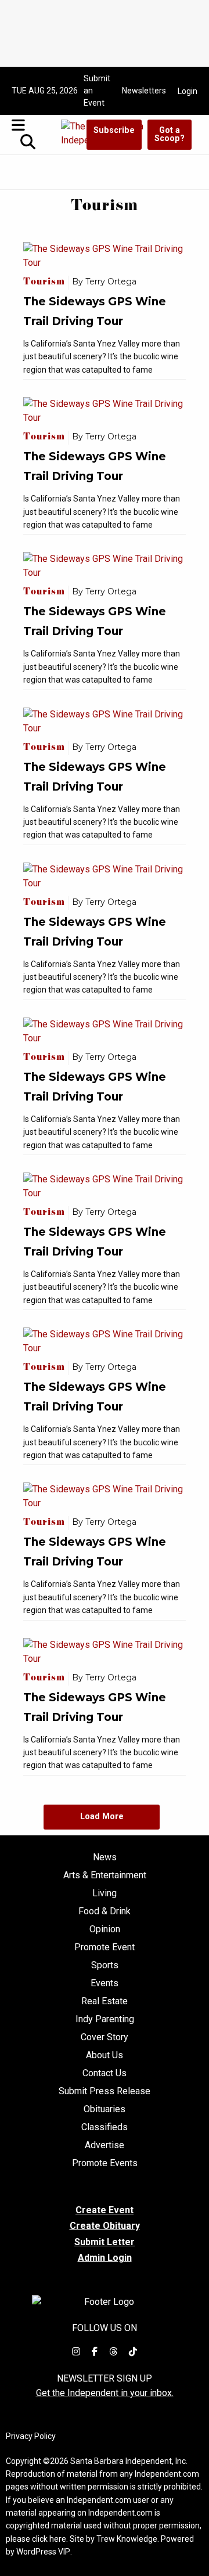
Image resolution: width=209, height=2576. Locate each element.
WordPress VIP (43, 2552)
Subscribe (114, 130)
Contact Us (105, 2073)
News (105, 1857)
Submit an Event (97, 91)
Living (105, 1893)
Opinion (105, 1929)
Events (105, 1983)
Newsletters (144, 91)
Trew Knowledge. (128, 2539)
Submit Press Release (105, 2091)
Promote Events (105, 2163)
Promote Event (105, 1947)
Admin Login (105, 2258)
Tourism (46, 283)
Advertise (105, 2145)
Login (188, 91)
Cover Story (105, 2037)
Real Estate (105, 2001)
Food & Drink (105, 1911)
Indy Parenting (105, 2019)
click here (49, 2539)
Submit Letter (105, 2242)
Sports (105, 1965)
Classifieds (105, 2127)
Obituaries (105, 2109)
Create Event (105, 2210)
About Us (105, 2055)
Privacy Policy (31, 2436)
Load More (102, 1816)
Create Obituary (105, 2226)
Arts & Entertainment (105, 1875)
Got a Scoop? (170, 134)
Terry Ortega (111, 282)
